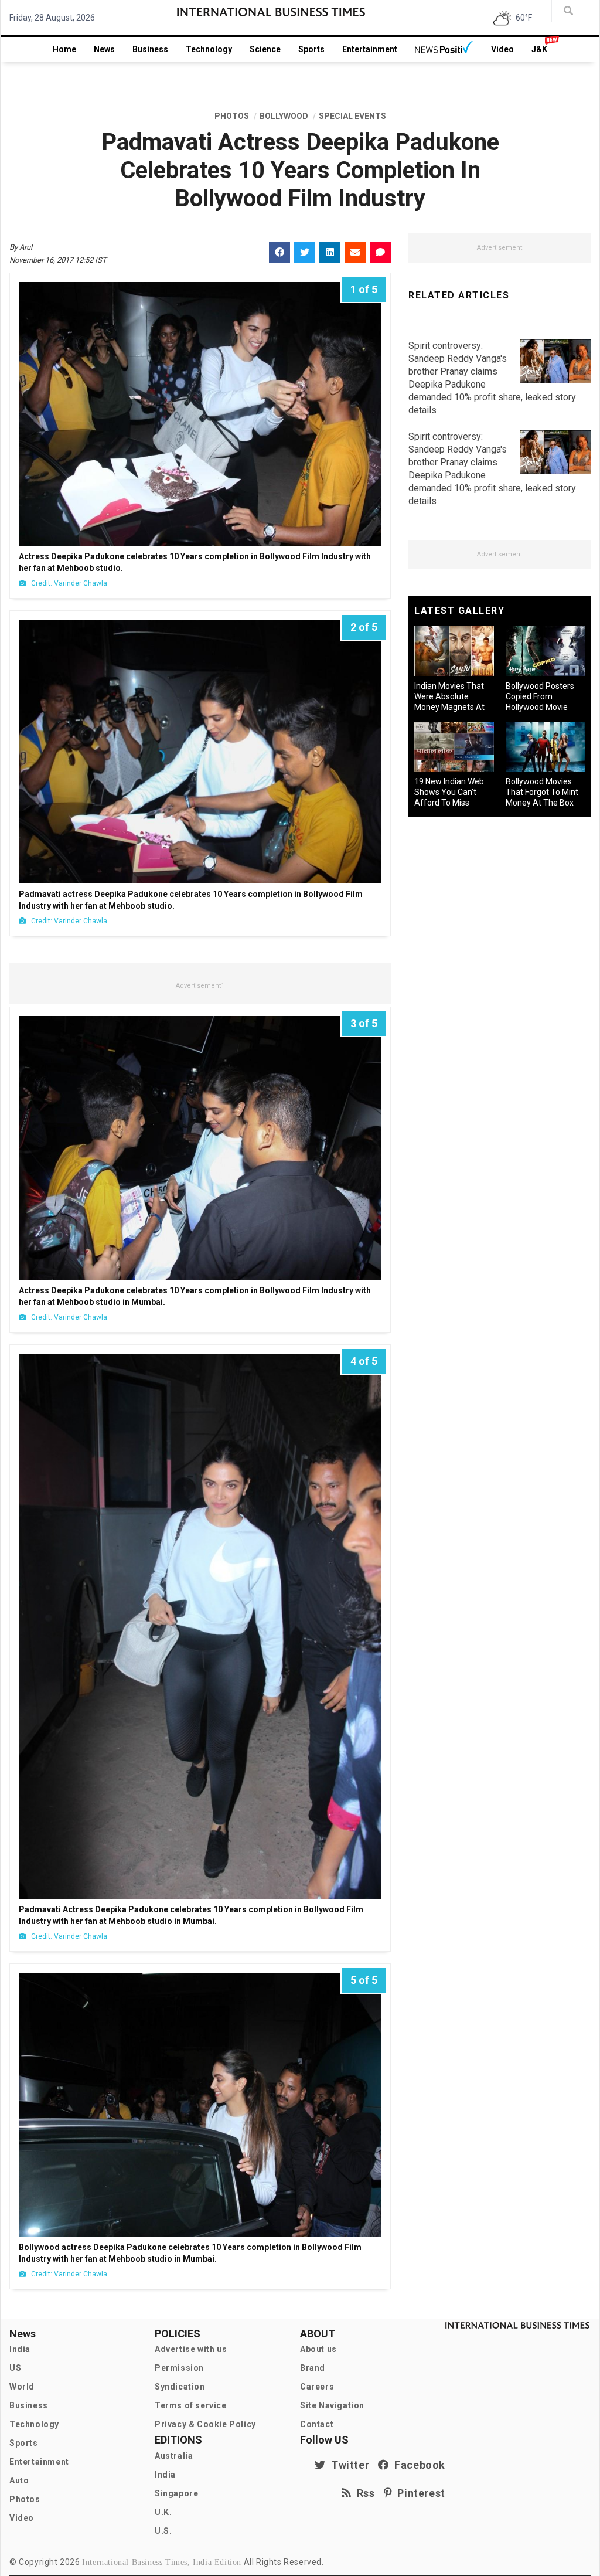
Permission (179, 2368)
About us (318, 2349)
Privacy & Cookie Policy (205, 2424)
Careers (317, 2387)
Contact (317, 2424)
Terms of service (191, 2405)
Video (502, 49)
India (20, 2349)
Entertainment (370, 49)
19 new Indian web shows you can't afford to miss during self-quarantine (449, 803)
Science (265, 49)
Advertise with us (191, 2349)
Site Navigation (332, 2405)
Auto (19, 2480)
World (22, 2387)
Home (64, 49)
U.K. (163, 2512)
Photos (25, 2499)
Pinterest (419, 2493)
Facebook (417, 2465)
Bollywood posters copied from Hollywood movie (540, 696)
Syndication (180, 2387)
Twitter (347, 2465)
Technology (209, 49)
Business (150, 49)
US (15, 2368)
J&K (539, 49)
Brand (313, 2368)
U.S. (163, 2531)
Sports (311, 49)
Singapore (176, 2493)
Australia (174, 2456)
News (104, 49)
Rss (363, 2493)
